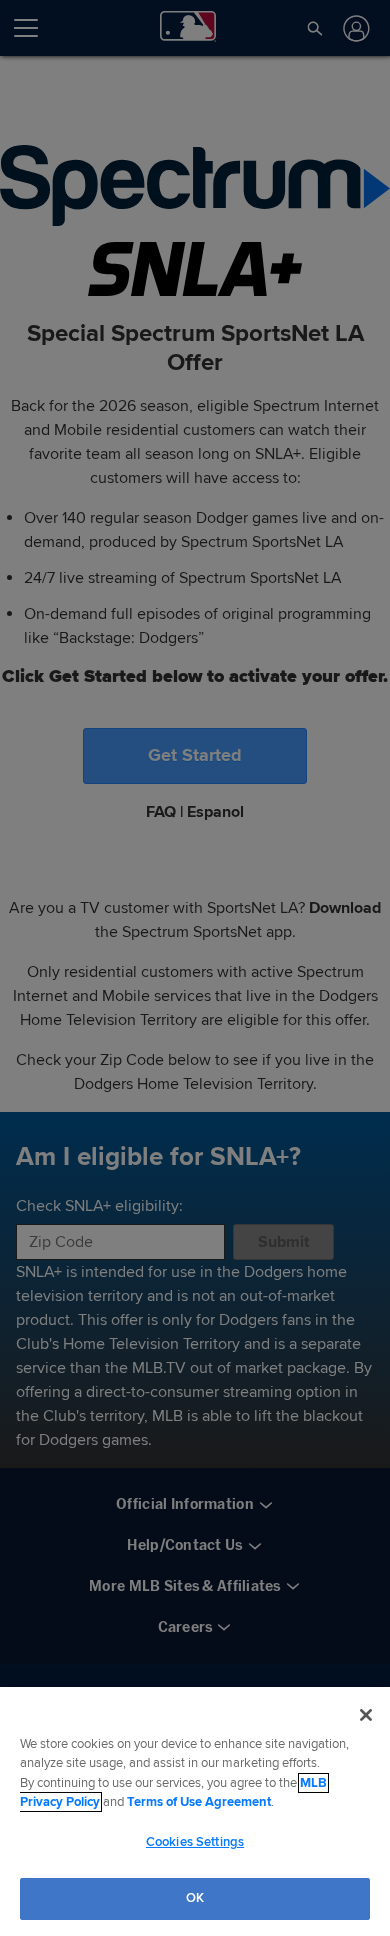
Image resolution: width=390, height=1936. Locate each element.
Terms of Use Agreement (199, 1802)
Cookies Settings (195, 1842)
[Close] (366, 1715)
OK (195, 1898)
